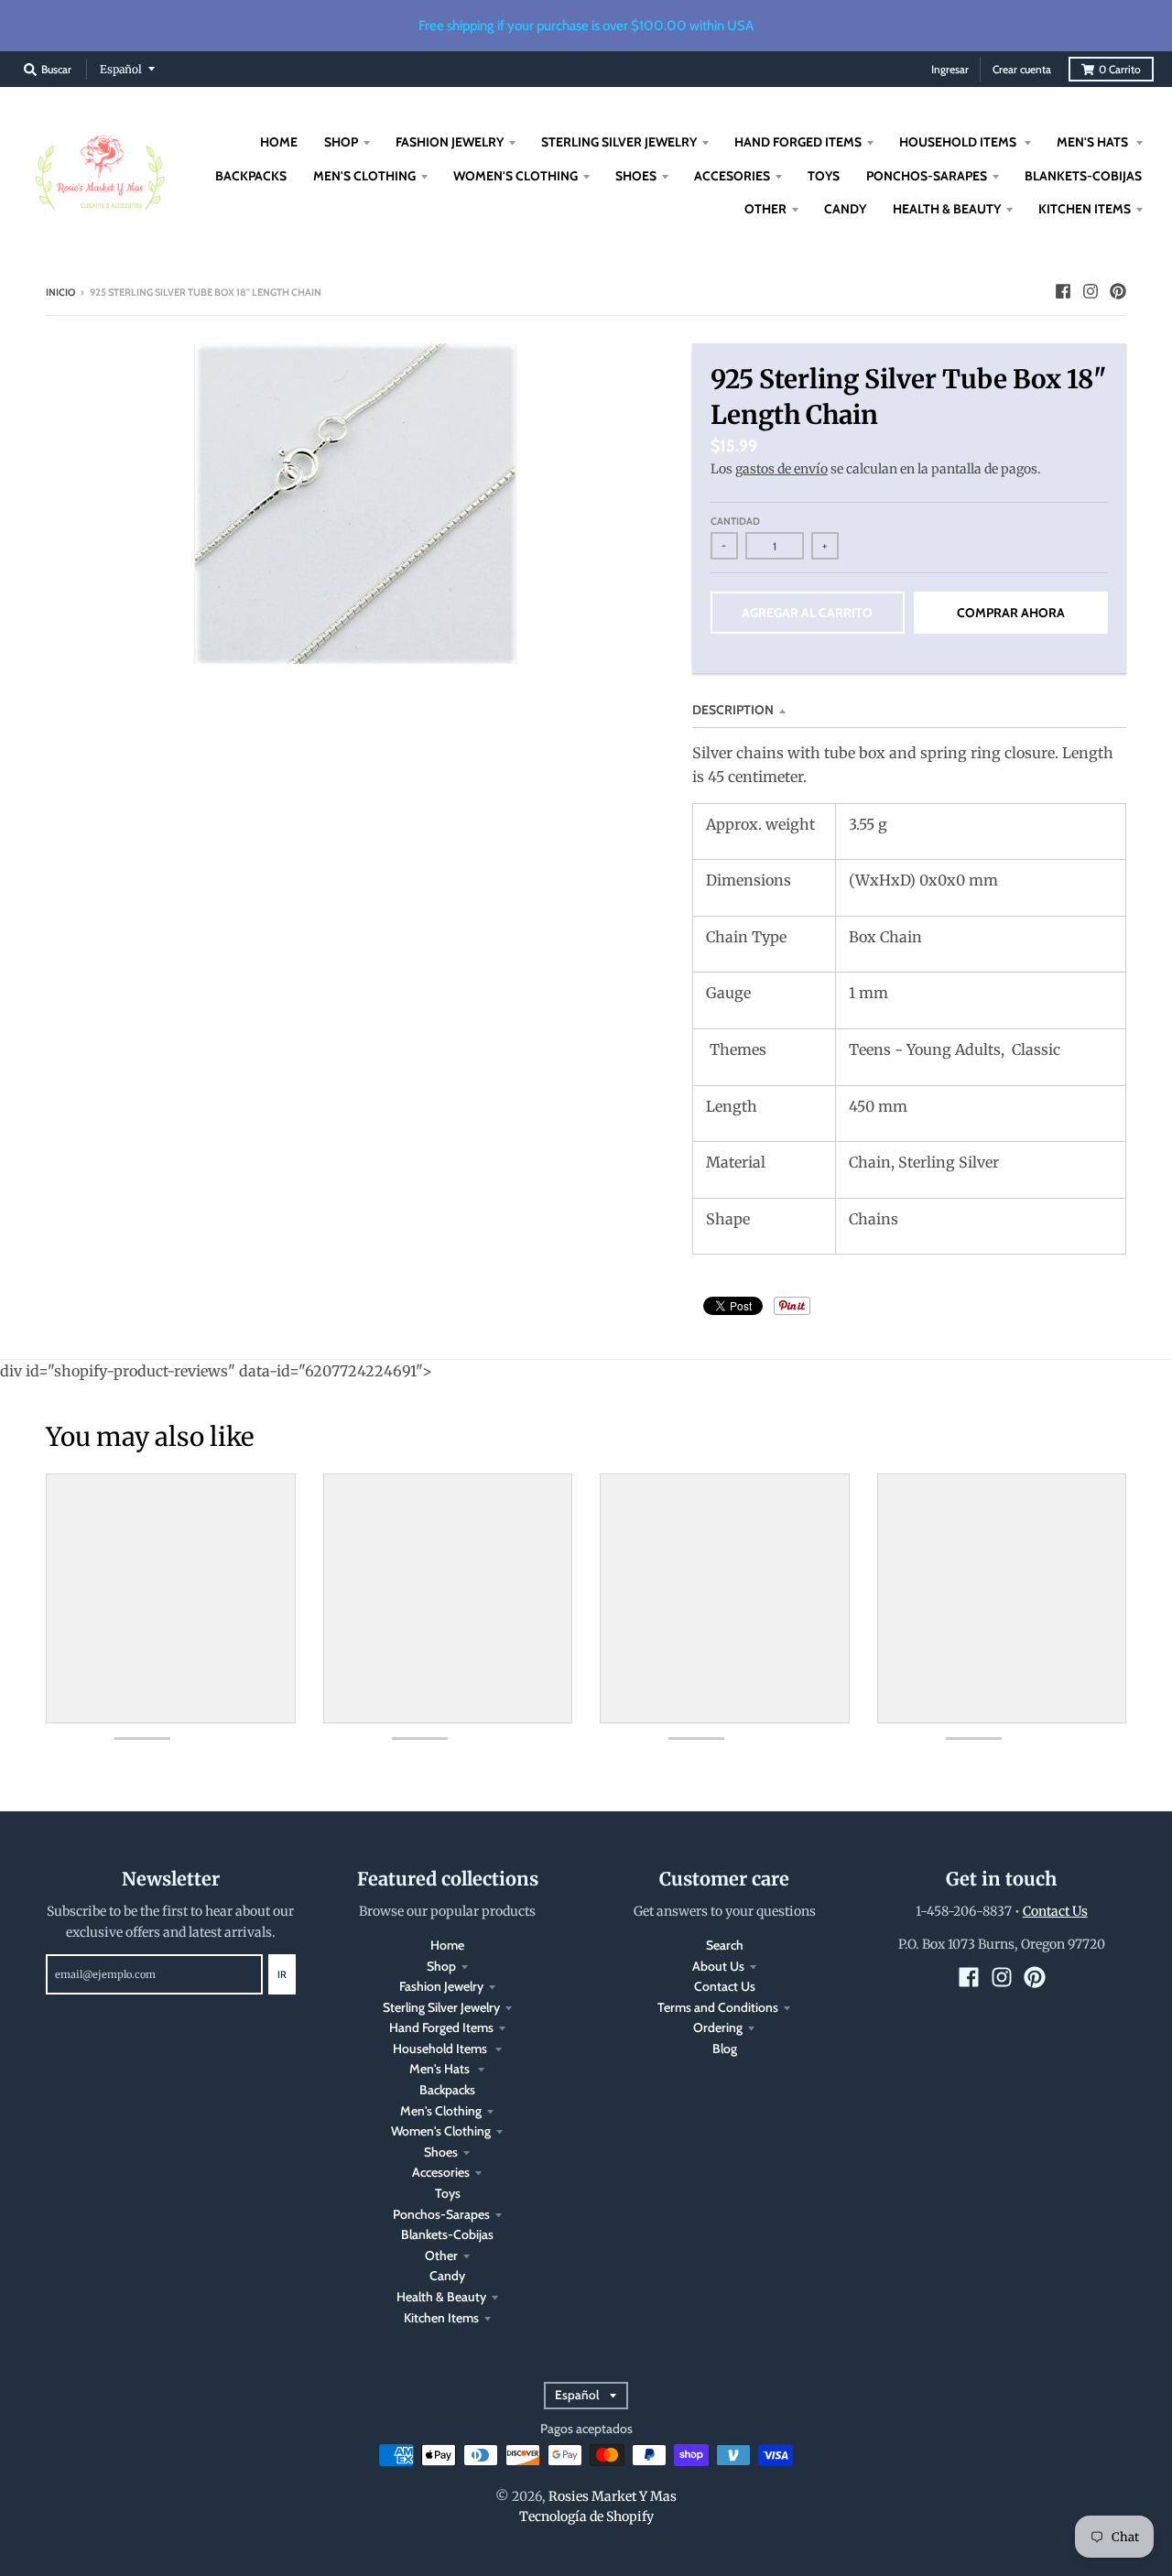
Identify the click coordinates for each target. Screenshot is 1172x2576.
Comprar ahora (1011, 613)
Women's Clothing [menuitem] (515, 176)
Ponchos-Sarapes (441, 2214)
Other (441, 2255)
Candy (447, 2276)
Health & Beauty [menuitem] (947, 209)
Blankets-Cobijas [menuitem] (1083, 176)
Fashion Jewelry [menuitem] (450, 142)
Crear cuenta (1022, 69)
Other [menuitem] (765, 209)
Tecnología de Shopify (586, 2516)
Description (733, 710)
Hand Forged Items (441, 2027)
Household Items (441, 2049)
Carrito (1120, 69)
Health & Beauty (441, 2297)
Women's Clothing (441, 2131)
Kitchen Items (441, 2318)
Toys (448, 2193)
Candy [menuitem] (845, 209)
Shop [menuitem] (341, 142)
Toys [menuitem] (824, 176)
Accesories (441, 2172)
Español (121, 69)
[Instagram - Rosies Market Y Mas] (1091, 291)
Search (725, 1945)
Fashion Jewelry (441, 1986)
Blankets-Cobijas (447, 2234)
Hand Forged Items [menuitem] (798, 142)
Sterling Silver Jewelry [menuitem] (619, 142)
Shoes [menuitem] (636, 176)
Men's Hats (441, 2069)
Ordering (718, 2027)
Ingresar (950, 69)
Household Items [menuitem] (959, 142)
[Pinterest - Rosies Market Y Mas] (1118, 291)
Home (447, 1945)
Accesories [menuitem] (732, 176)
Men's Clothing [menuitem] (364, 176)
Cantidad (735, 521)
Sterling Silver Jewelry (441, 2007)
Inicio (60, 292)
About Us (718, 1966)
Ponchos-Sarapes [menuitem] (927, 176)
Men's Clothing (441, 2111)
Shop (441, 1966)
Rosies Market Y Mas (613, 2496)
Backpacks (447, 2090)
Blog (725, 2049)
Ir (282, 1974)
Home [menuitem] (279, 142)
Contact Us (725, 1986)
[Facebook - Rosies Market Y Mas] (1063, 291)
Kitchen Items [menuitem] (1085, 209)
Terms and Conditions (718, 2007)
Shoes (441, 2152)
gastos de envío (781, 469)
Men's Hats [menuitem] (1094, 142)
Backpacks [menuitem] (251, 176)
